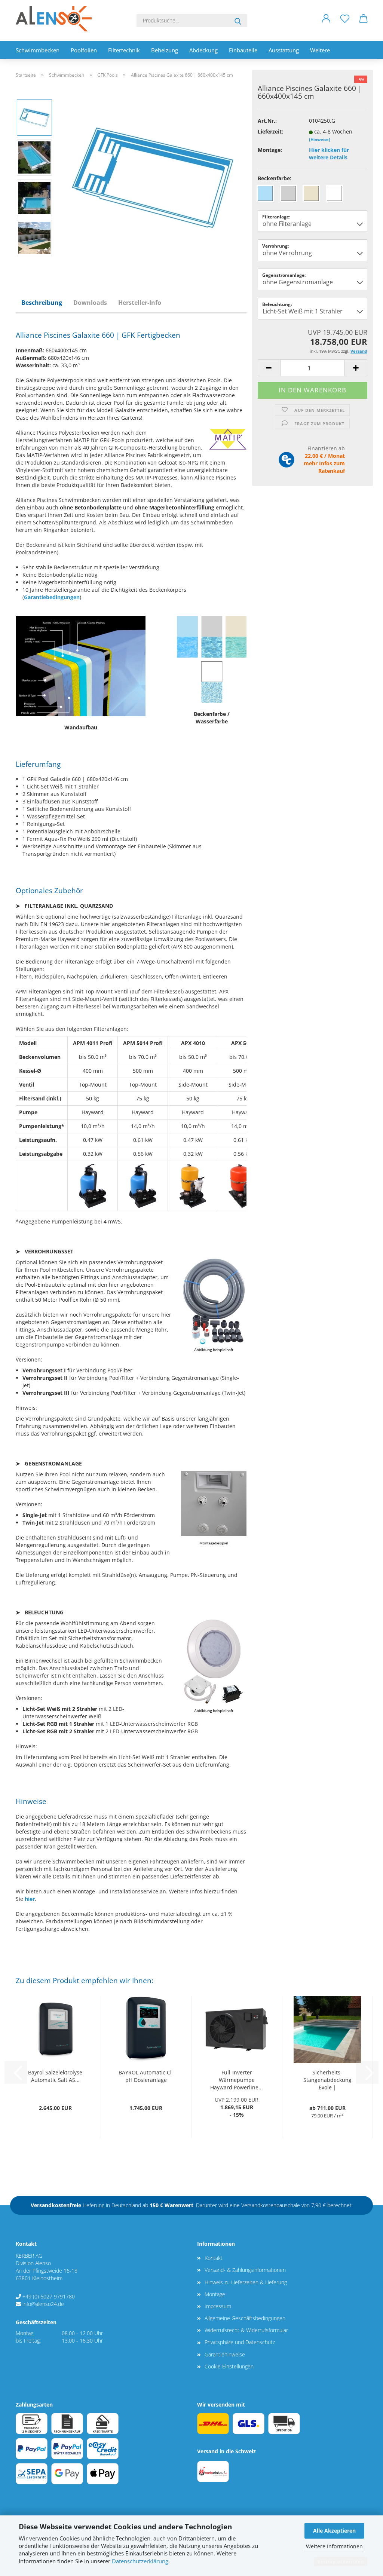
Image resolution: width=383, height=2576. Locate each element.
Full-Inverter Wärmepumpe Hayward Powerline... (237, 2080)
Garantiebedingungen (52, 597)
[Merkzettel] (345, 24)
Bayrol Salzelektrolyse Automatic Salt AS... (55, 2076)
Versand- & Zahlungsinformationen (245, 2270)
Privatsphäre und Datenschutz (240, 2342)
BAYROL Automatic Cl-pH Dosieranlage (146, 2076)
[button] (326, 24)
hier (30, 1899)
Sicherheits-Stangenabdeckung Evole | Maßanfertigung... (327, 2080)
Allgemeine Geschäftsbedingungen (245, 2318)
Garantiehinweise (225, 2354)
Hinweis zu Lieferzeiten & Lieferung (246, 2282)
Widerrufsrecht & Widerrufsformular (246, 2330)
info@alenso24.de (43, 2304)
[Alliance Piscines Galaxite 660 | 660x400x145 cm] (153, 177)
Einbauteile (243, 50)
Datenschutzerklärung (140, 2561)
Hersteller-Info (140, 303)
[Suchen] (238, 21)
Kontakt (214, 2258)
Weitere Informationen (334, 2546)
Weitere (320, 50)
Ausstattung (284, 50)
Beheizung (165, 50)
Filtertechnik (124, 50)
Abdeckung (203, 50)
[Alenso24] (56, 19)
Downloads (90, 303)
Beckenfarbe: (275, 178)
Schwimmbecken (38, 50)
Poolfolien (84, 50)
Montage (215, 2294)
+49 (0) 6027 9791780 (49, 2296)
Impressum (218, 2306)
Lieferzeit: (270, 131)
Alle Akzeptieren (334, 2531)
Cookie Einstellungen (229, 2366)
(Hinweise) (320, 139)
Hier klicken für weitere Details (329, 154)
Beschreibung (42, 303)
